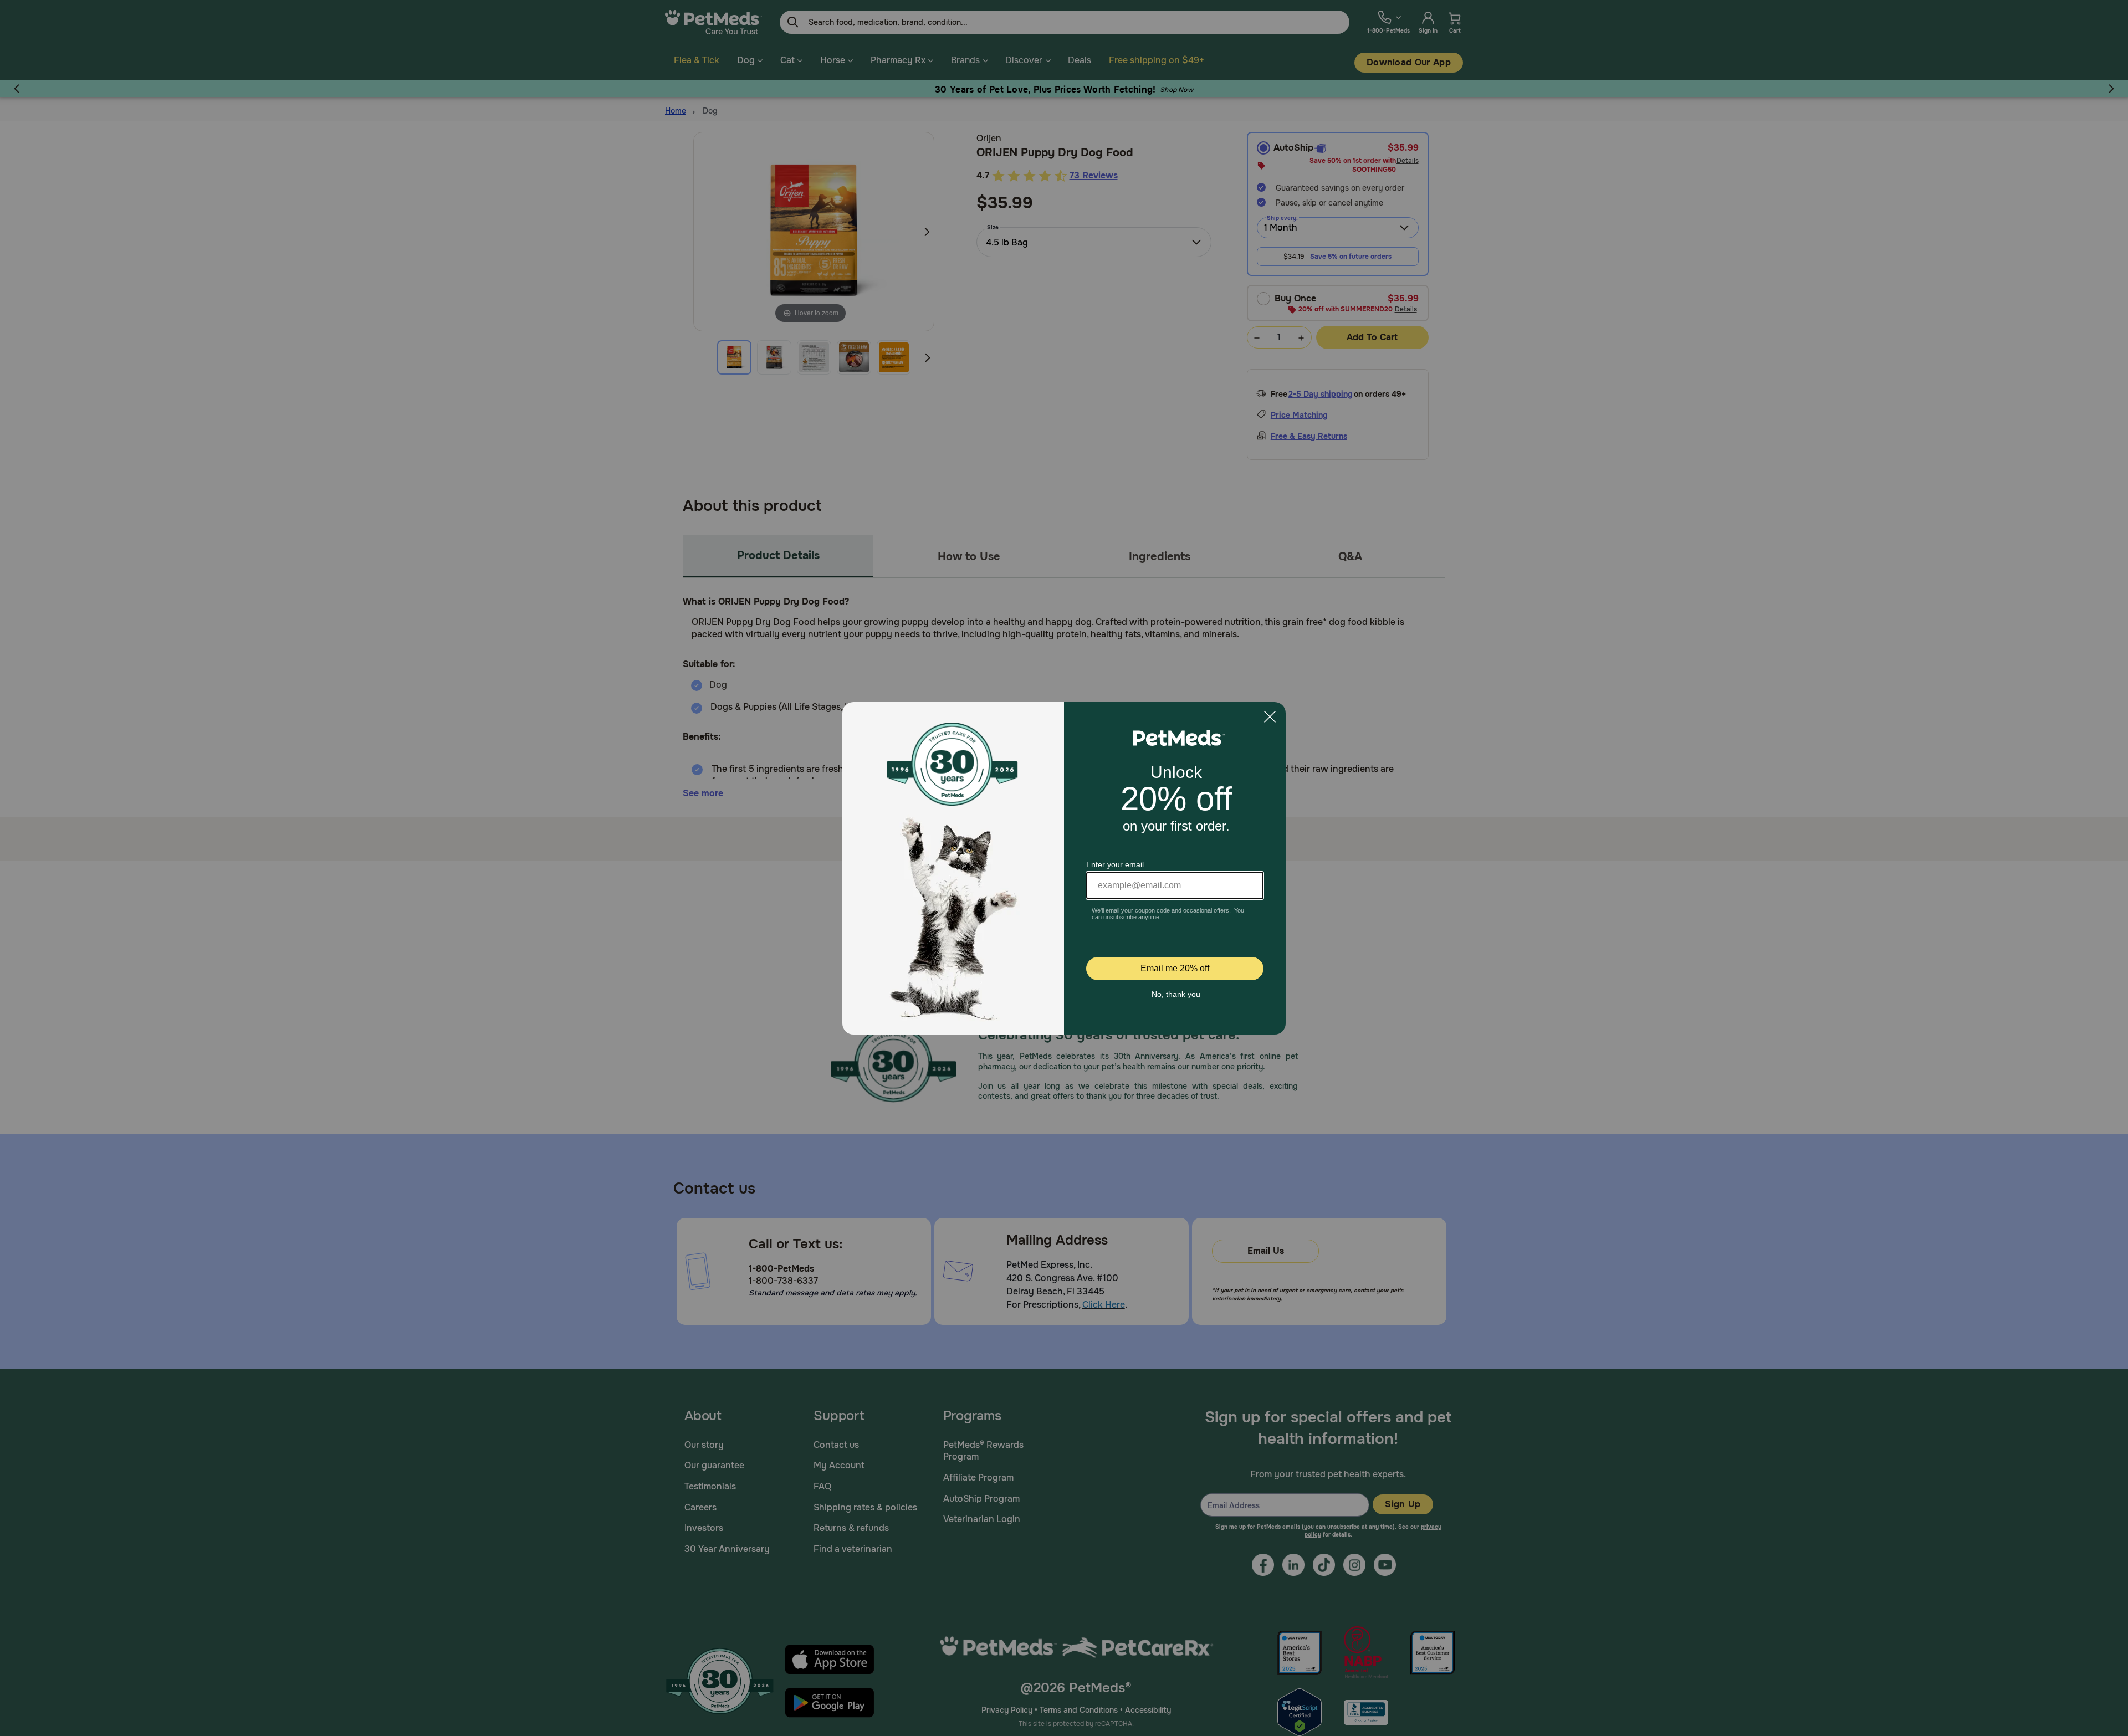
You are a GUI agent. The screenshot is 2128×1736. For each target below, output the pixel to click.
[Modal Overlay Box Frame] (1064, 868)
